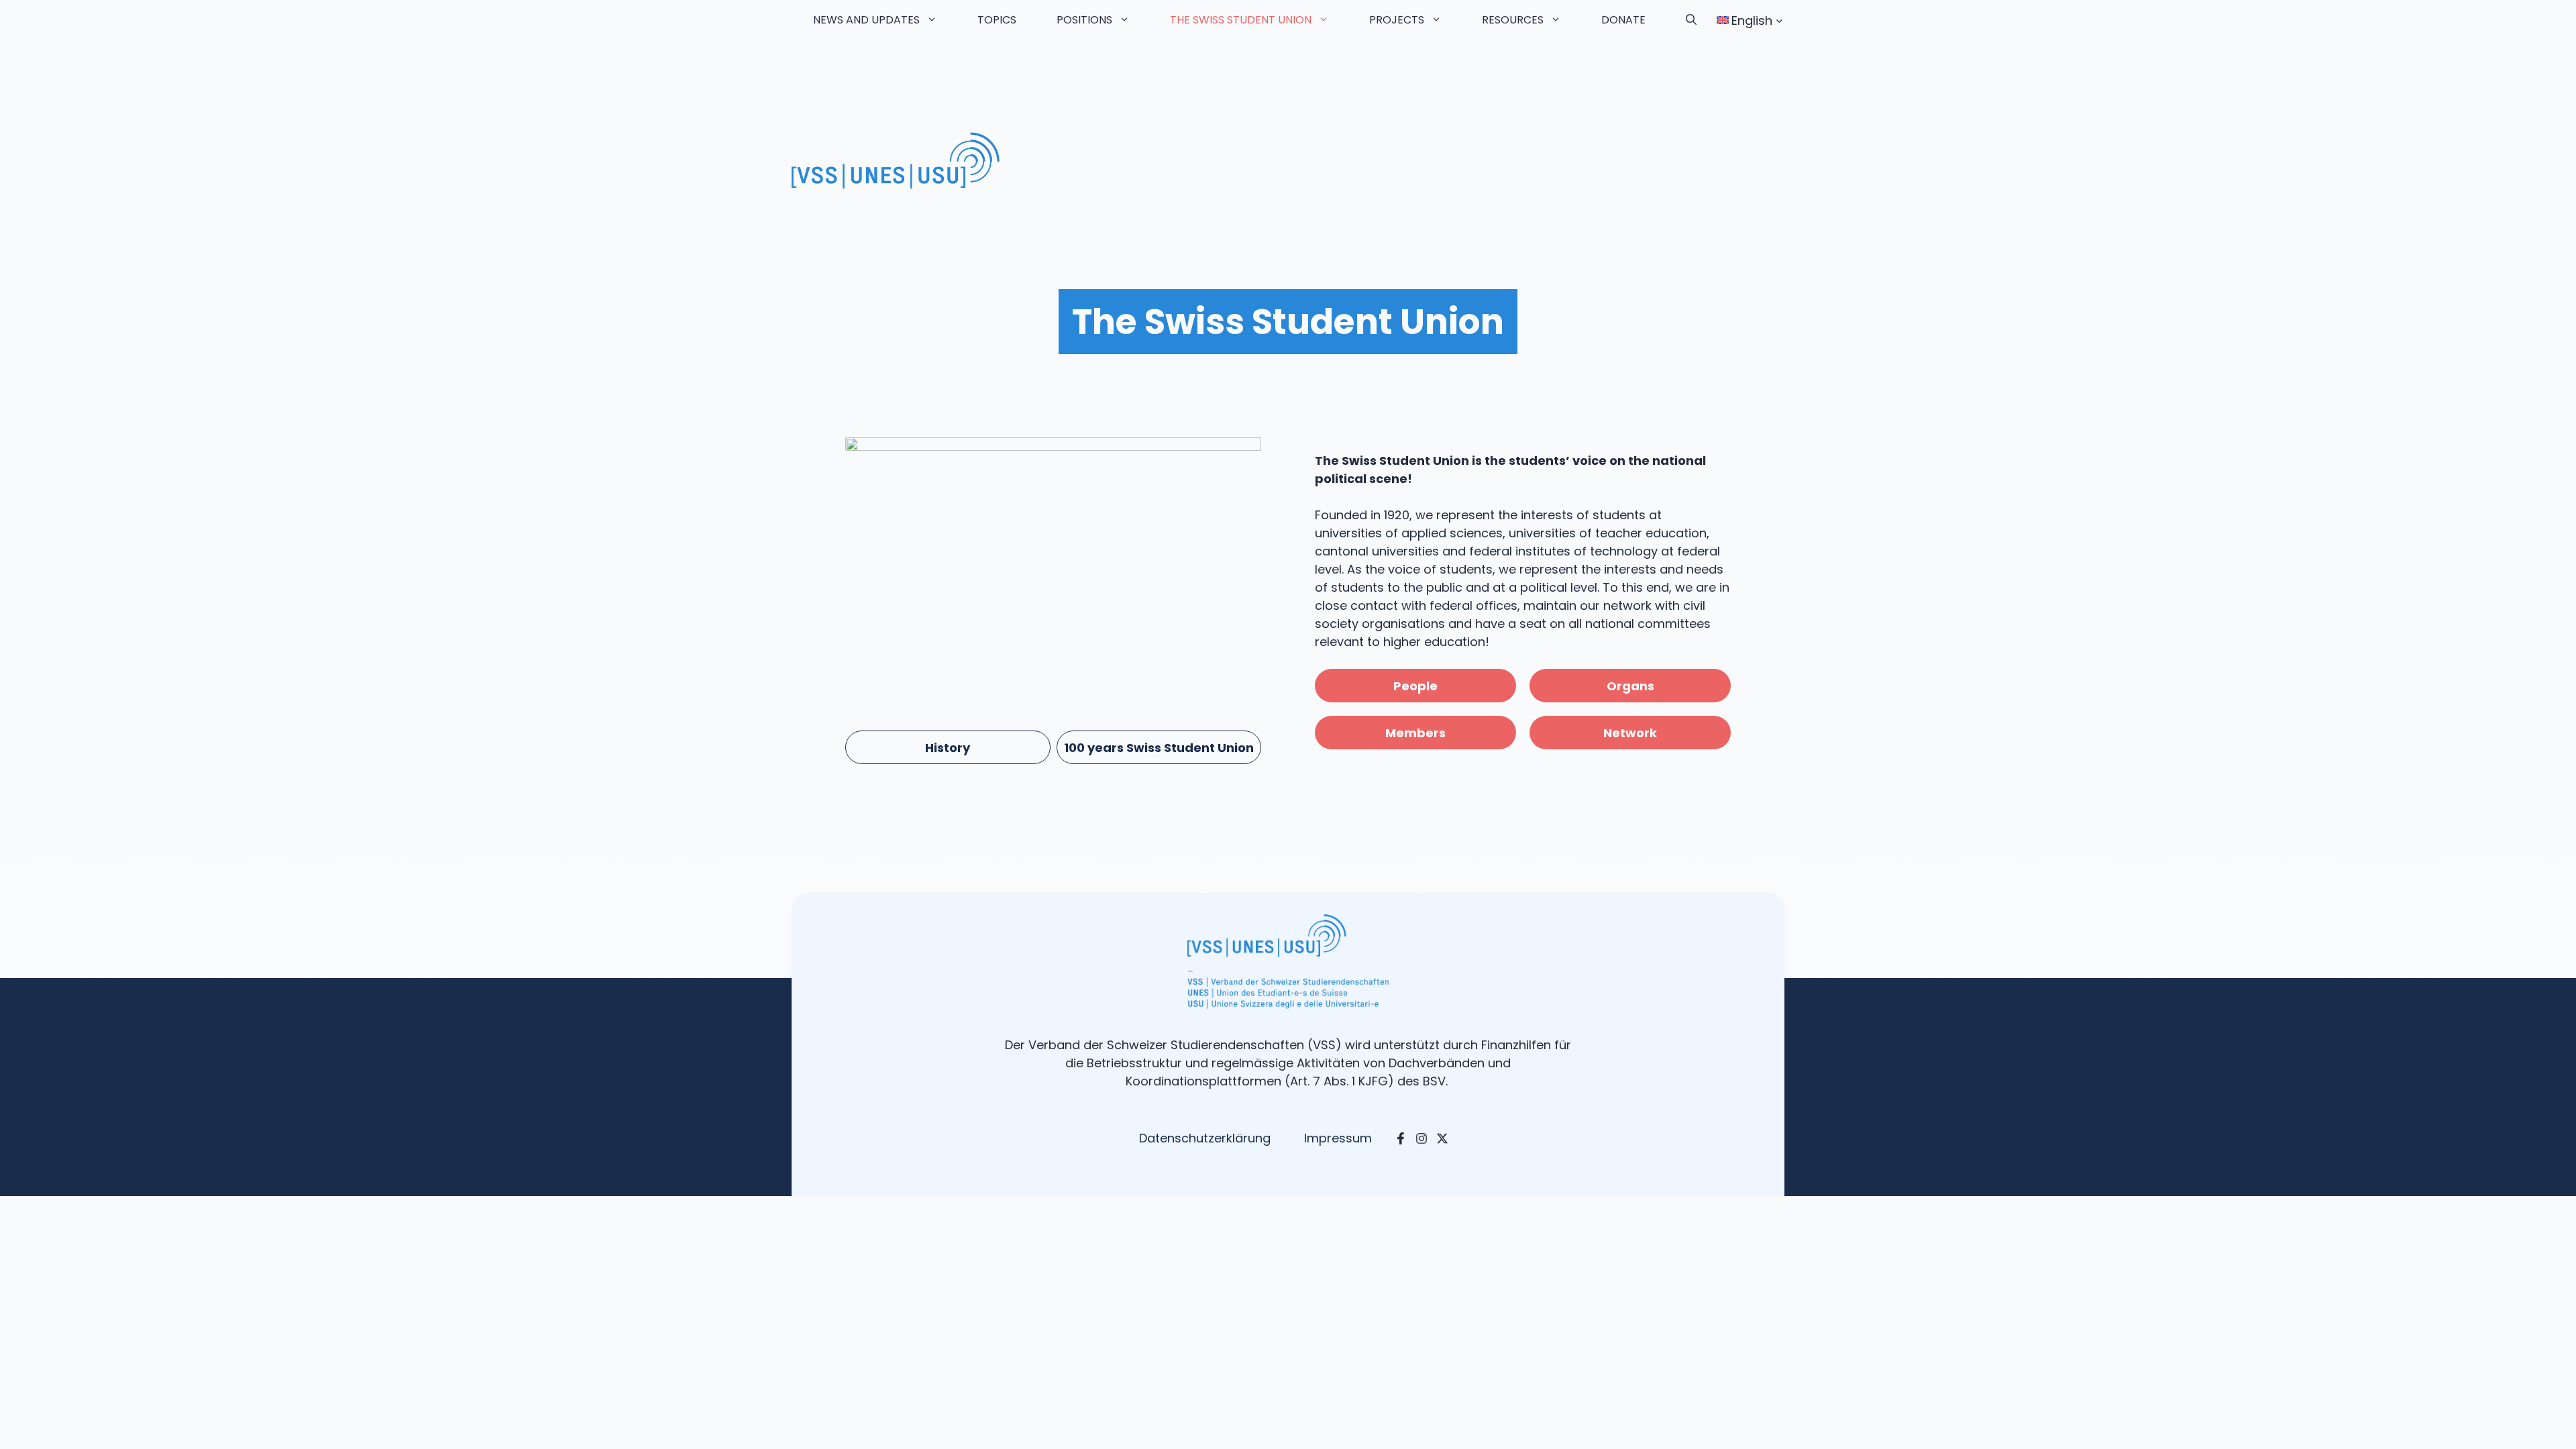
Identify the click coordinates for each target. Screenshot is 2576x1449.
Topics (997, 20)
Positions (1084, 20)
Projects (1397, 20)
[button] (1691, 20)
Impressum (1338, 1138)
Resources (1513, 20)
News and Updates (866, 20)
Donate (1623, 20)
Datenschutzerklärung (1205, 1138)
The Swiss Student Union (1241, 20)
